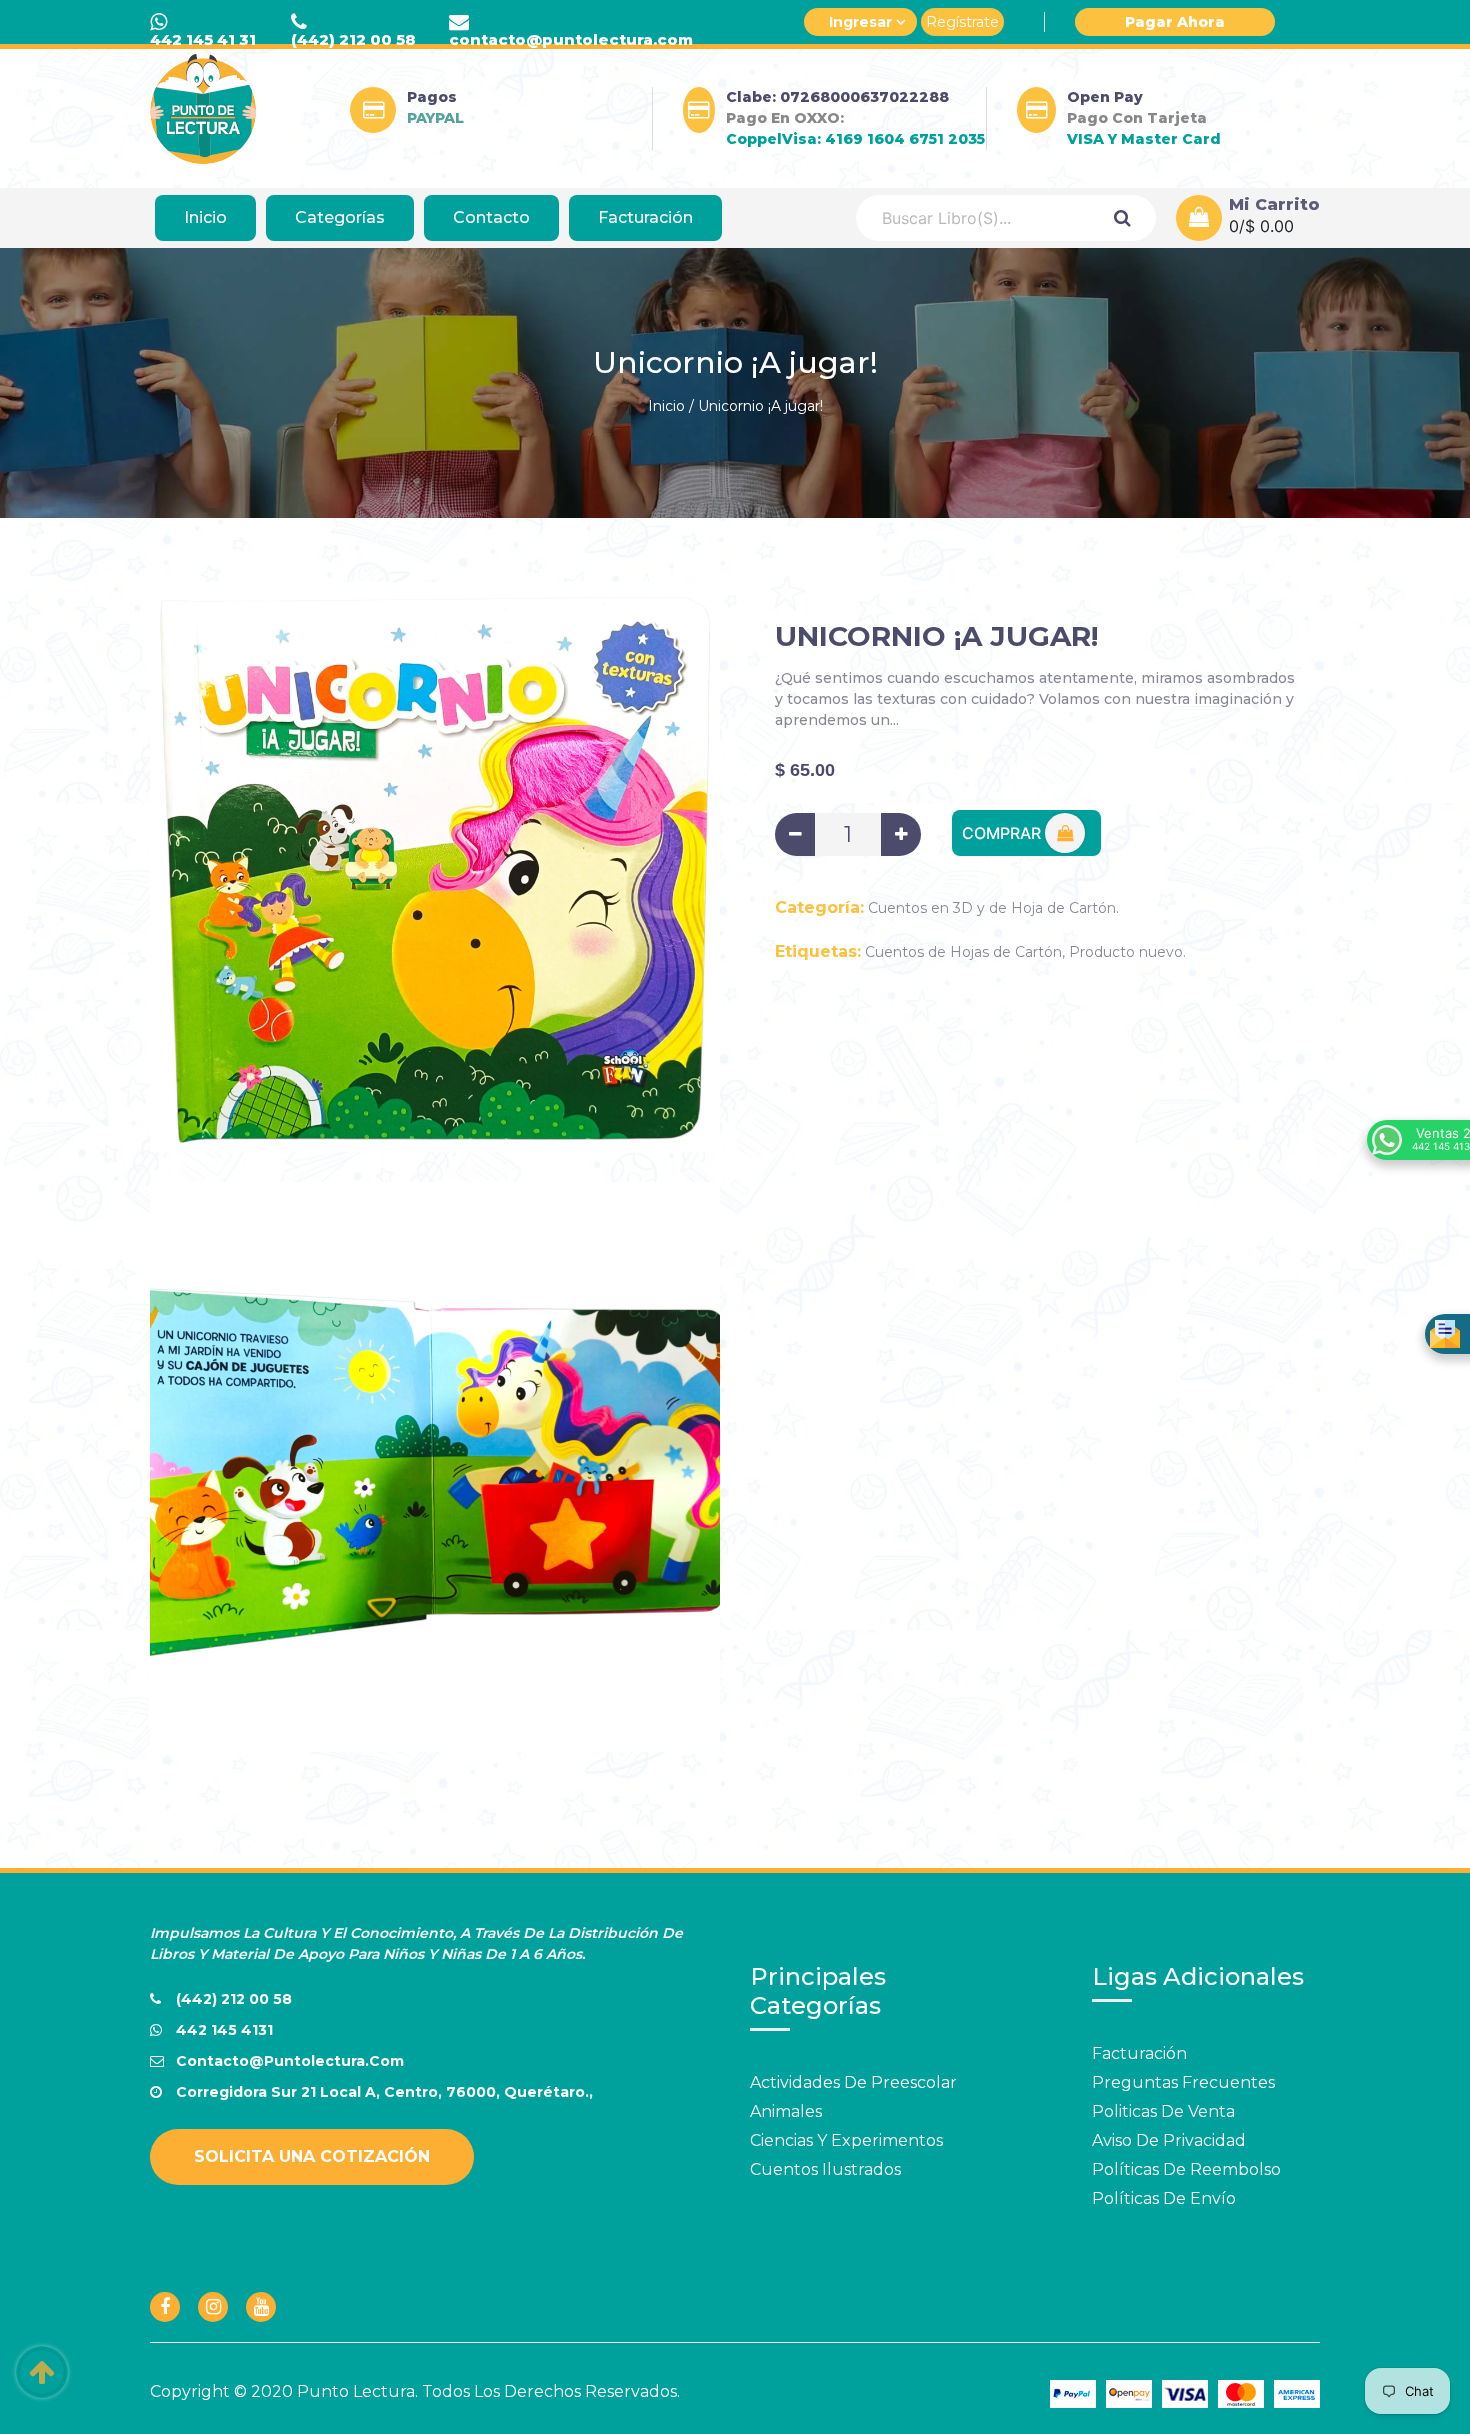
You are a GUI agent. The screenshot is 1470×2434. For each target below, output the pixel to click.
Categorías (340, 217)
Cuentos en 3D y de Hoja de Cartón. (993, 908)
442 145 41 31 (203, 39)
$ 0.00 (1269, 226)
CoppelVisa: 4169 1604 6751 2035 (855, 139)
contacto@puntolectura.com (571, 39)
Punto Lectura (356, 2391)
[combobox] (972, 218)
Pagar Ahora (1175, 22)
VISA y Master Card (1144, 139)
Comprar (1003, 833)
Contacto (491, 217)
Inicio (205, 217)
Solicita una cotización (312, 2156)
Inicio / (671, 406)
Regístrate (962, 22)
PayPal (435, 118)
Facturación (645, 217)
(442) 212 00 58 (353, 39)
